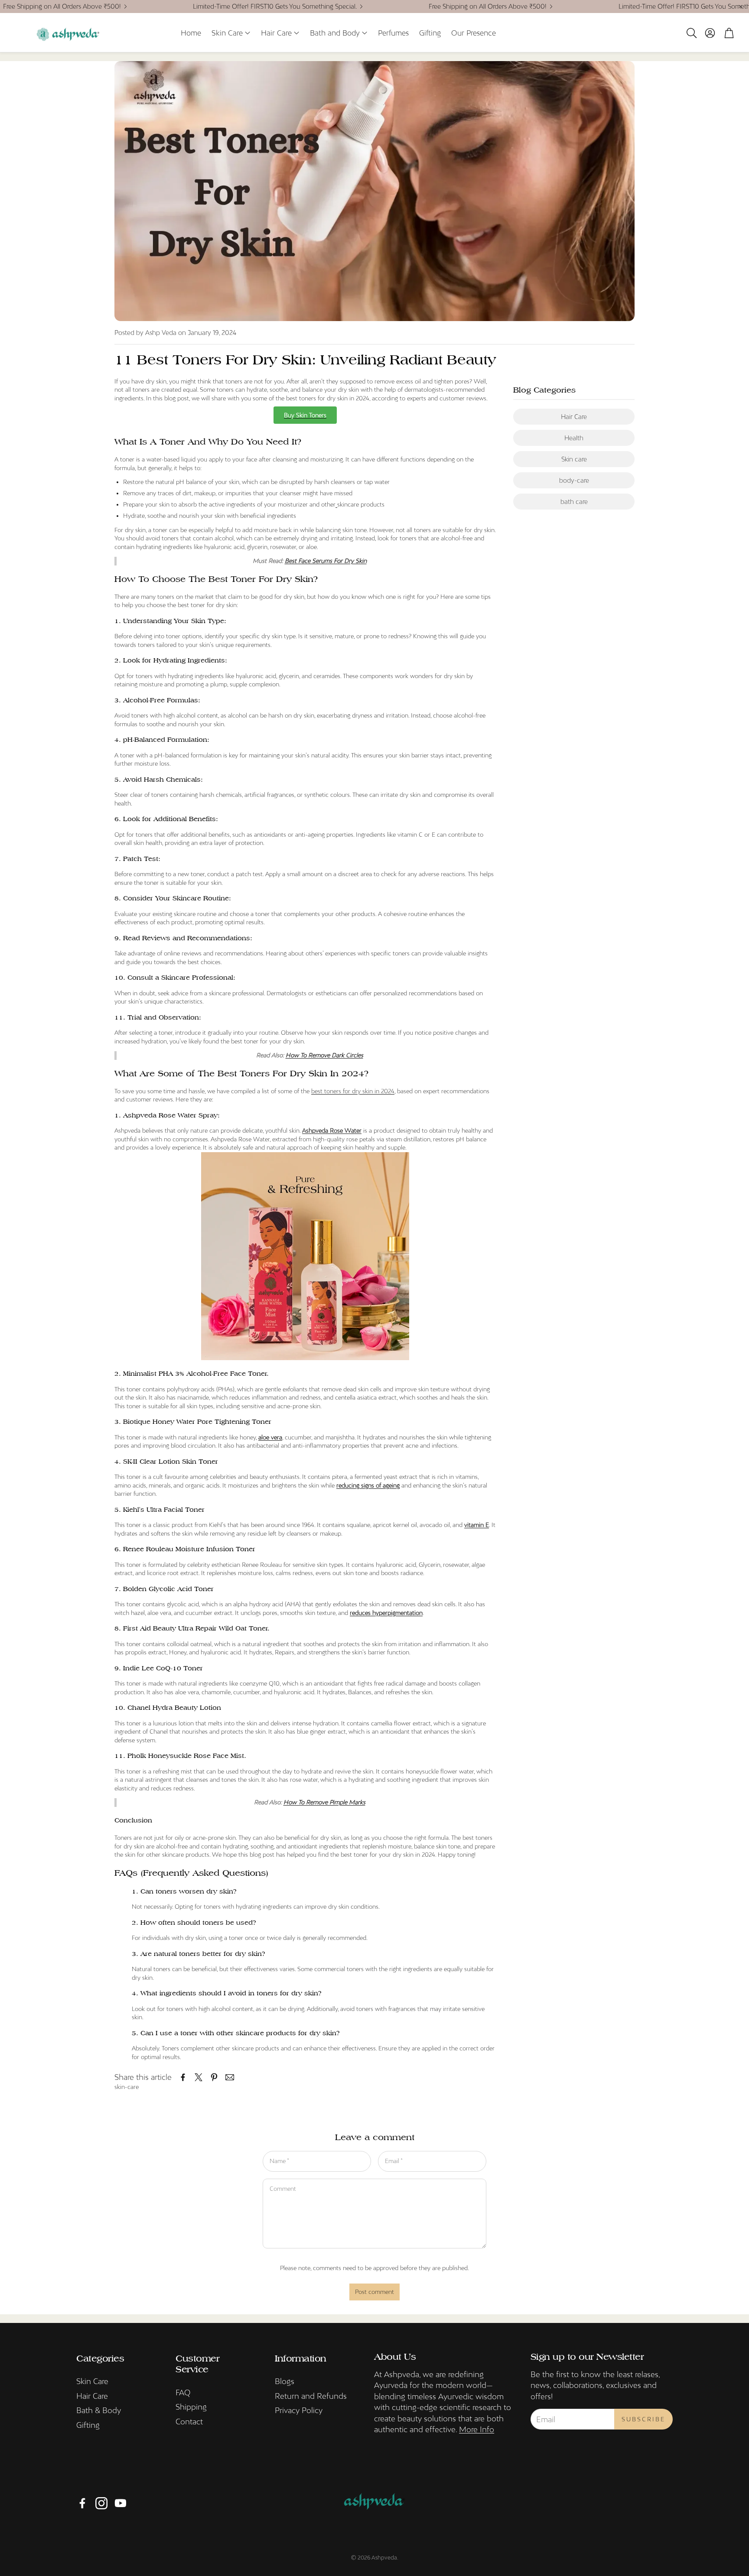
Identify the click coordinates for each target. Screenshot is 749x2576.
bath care (574, 502)
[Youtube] (120, 2503)
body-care (574, 480)
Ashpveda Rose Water (332, 1130)
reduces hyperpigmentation (386, 1613)
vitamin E (477, 1525)
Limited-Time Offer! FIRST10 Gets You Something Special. (275, 6)
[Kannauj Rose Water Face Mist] (305, 1358)
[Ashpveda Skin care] (336, 504)
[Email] (230, 2077)
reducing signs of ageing (368, 1485)
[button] (691, 33)
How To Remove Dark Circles (324, 1055)
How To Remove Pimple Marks (324, 1802)
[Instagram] (101, 2503)
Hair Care (574, 417)
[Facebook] (82, 2503)
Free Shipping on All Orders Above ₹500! (62, 6)
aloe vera (270, 1437)
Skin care (574, 459)
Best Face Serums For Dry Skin (326, 561)
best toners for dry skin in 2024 (353, 1091)
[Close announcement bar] (740, 6)
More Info (477, 2429)
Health (574, 438)
